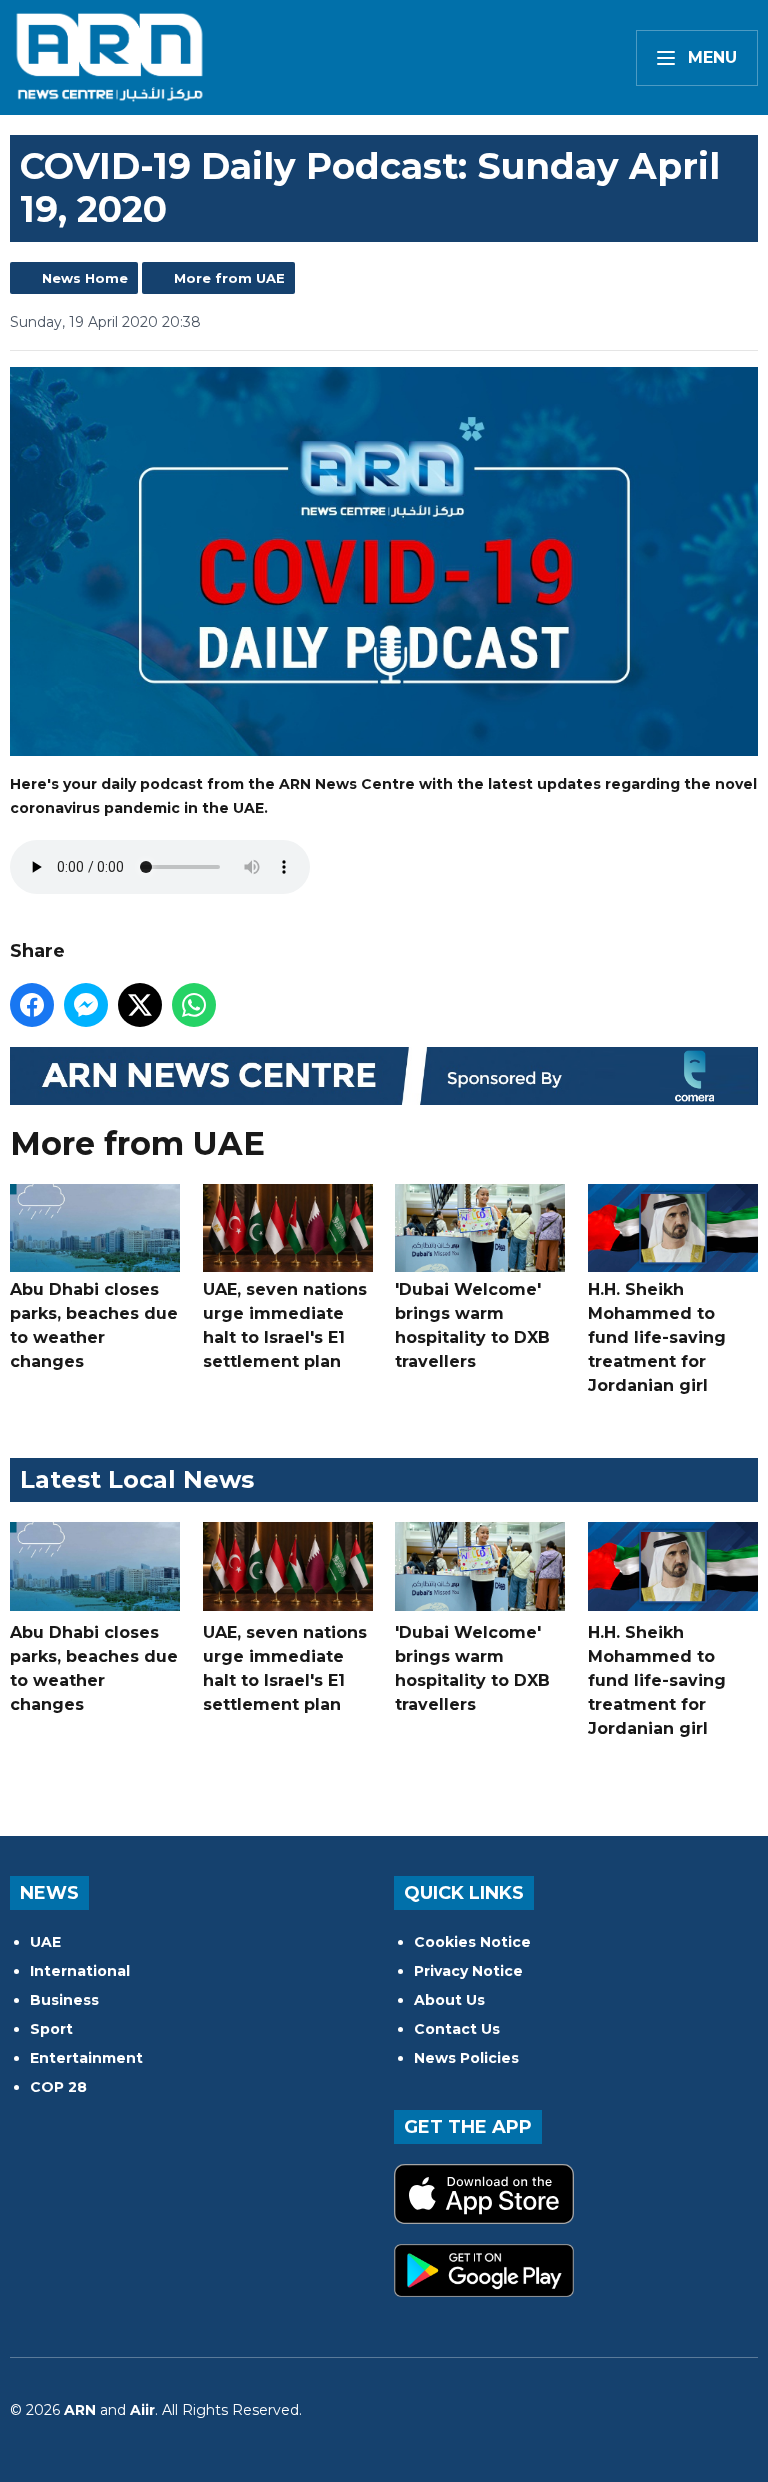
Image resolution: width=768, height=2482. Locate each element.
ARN (80, 2410)
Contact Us (457, 2029)
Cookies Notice (472, 1942)
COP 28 (58, 2087)
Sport (51, 2029)
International (80, 1971)
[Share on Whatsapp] (194, 1005)
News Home (85, 278)
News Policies (466, 2058)
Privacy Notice (468, 1971)
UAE (45, 1942)
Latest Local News (137, 1479)
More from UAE (229, 278)
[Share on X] (140, 1005)
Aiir (142, 2410)
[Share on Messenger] (86, 1005)
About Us (449, 2000)
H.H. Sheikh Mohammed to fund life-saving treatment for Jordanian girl (657, 1337)
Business (64, 2000)
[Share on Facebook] (32, 1005)
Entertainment (86, 2058)
